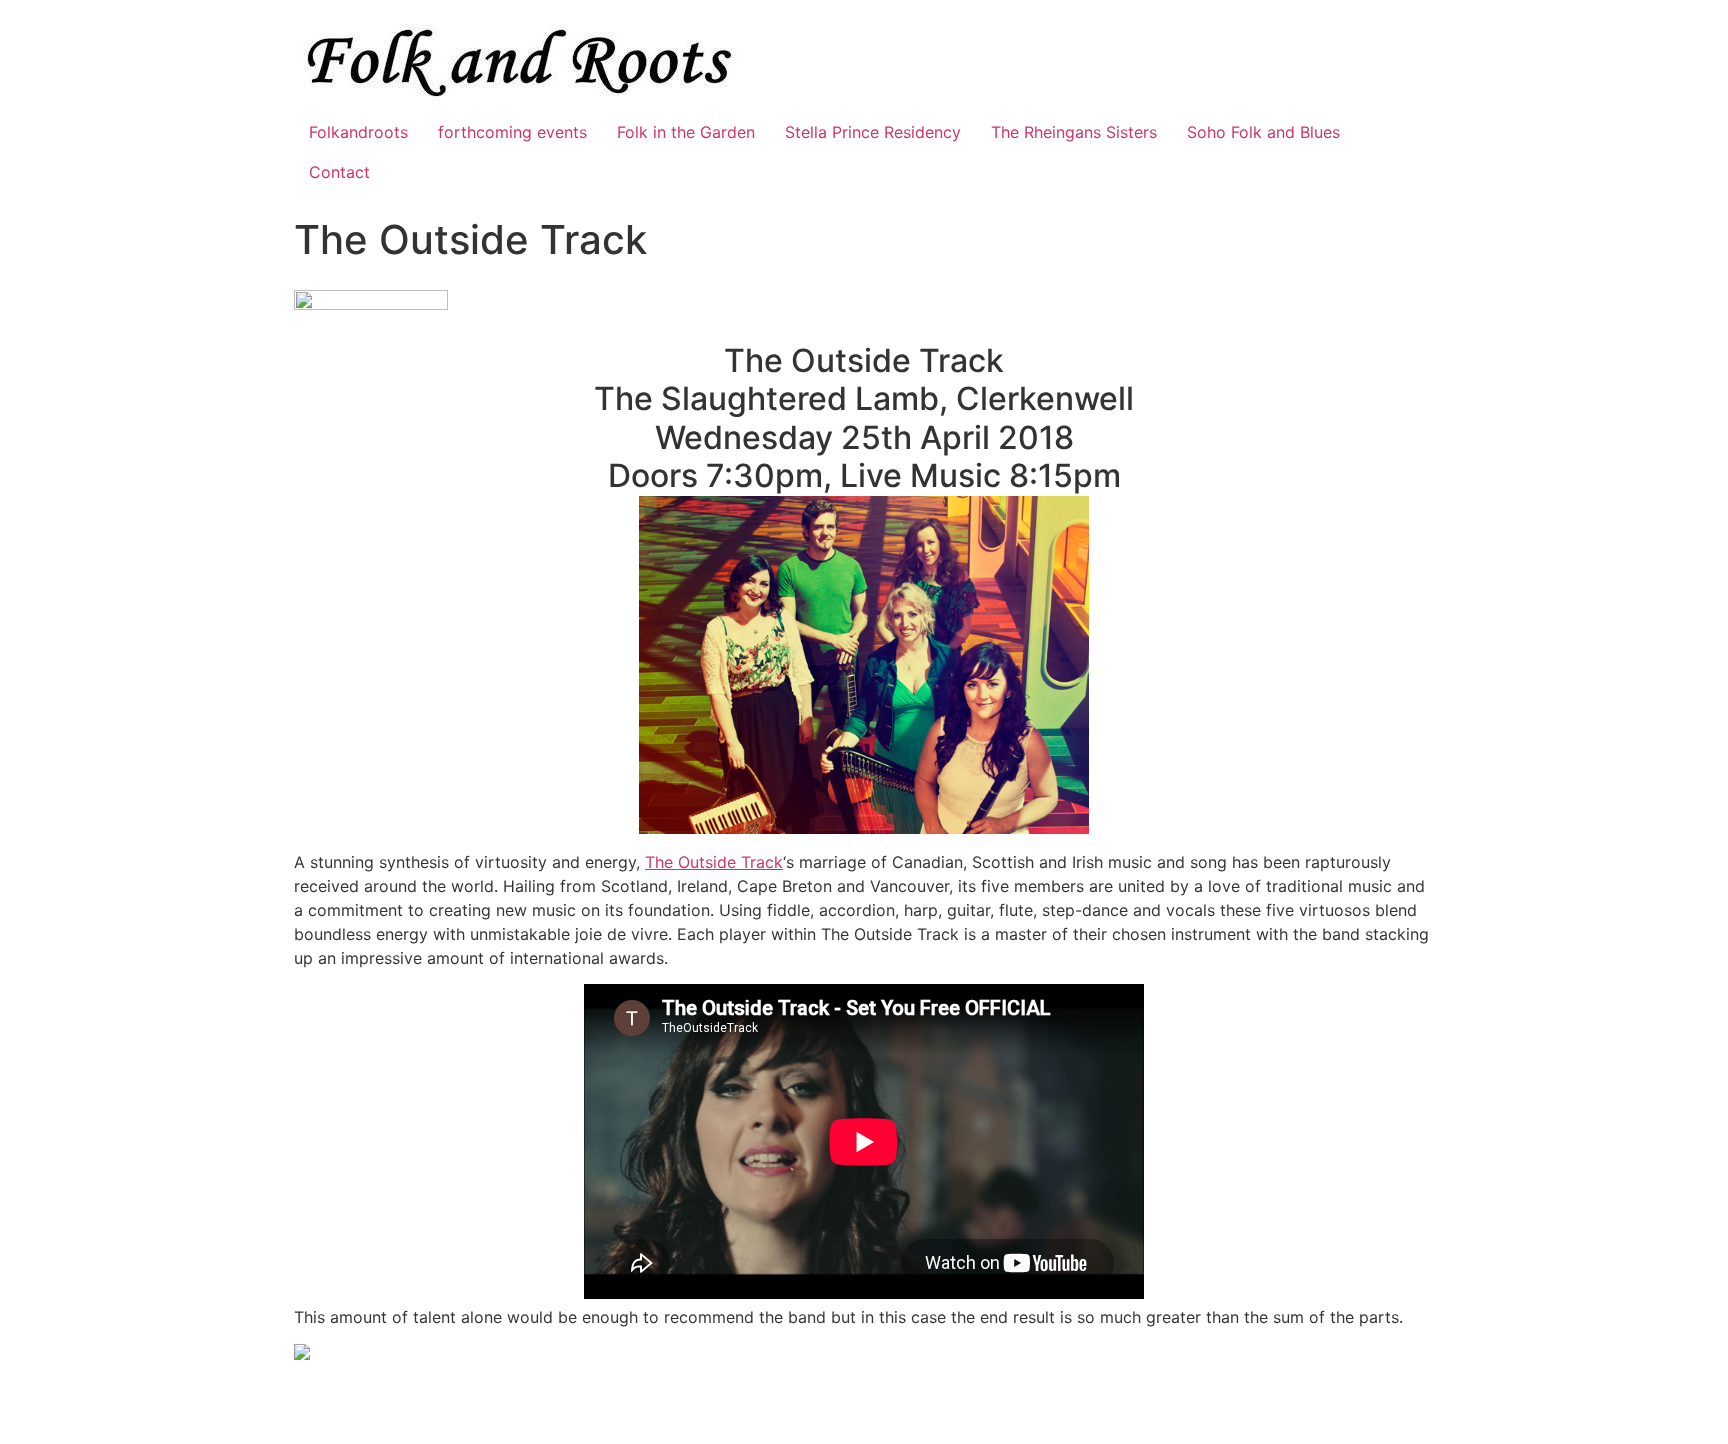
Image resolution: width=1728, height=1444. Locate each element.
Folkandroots (358, 132)
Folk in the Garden (686, 132)
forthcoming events (512, 132)
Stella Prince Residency (873, 132)
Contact (339, 172)
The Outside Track (714, 862)
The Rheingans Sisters (1074, 132)
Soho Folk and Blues (1263, 132)
